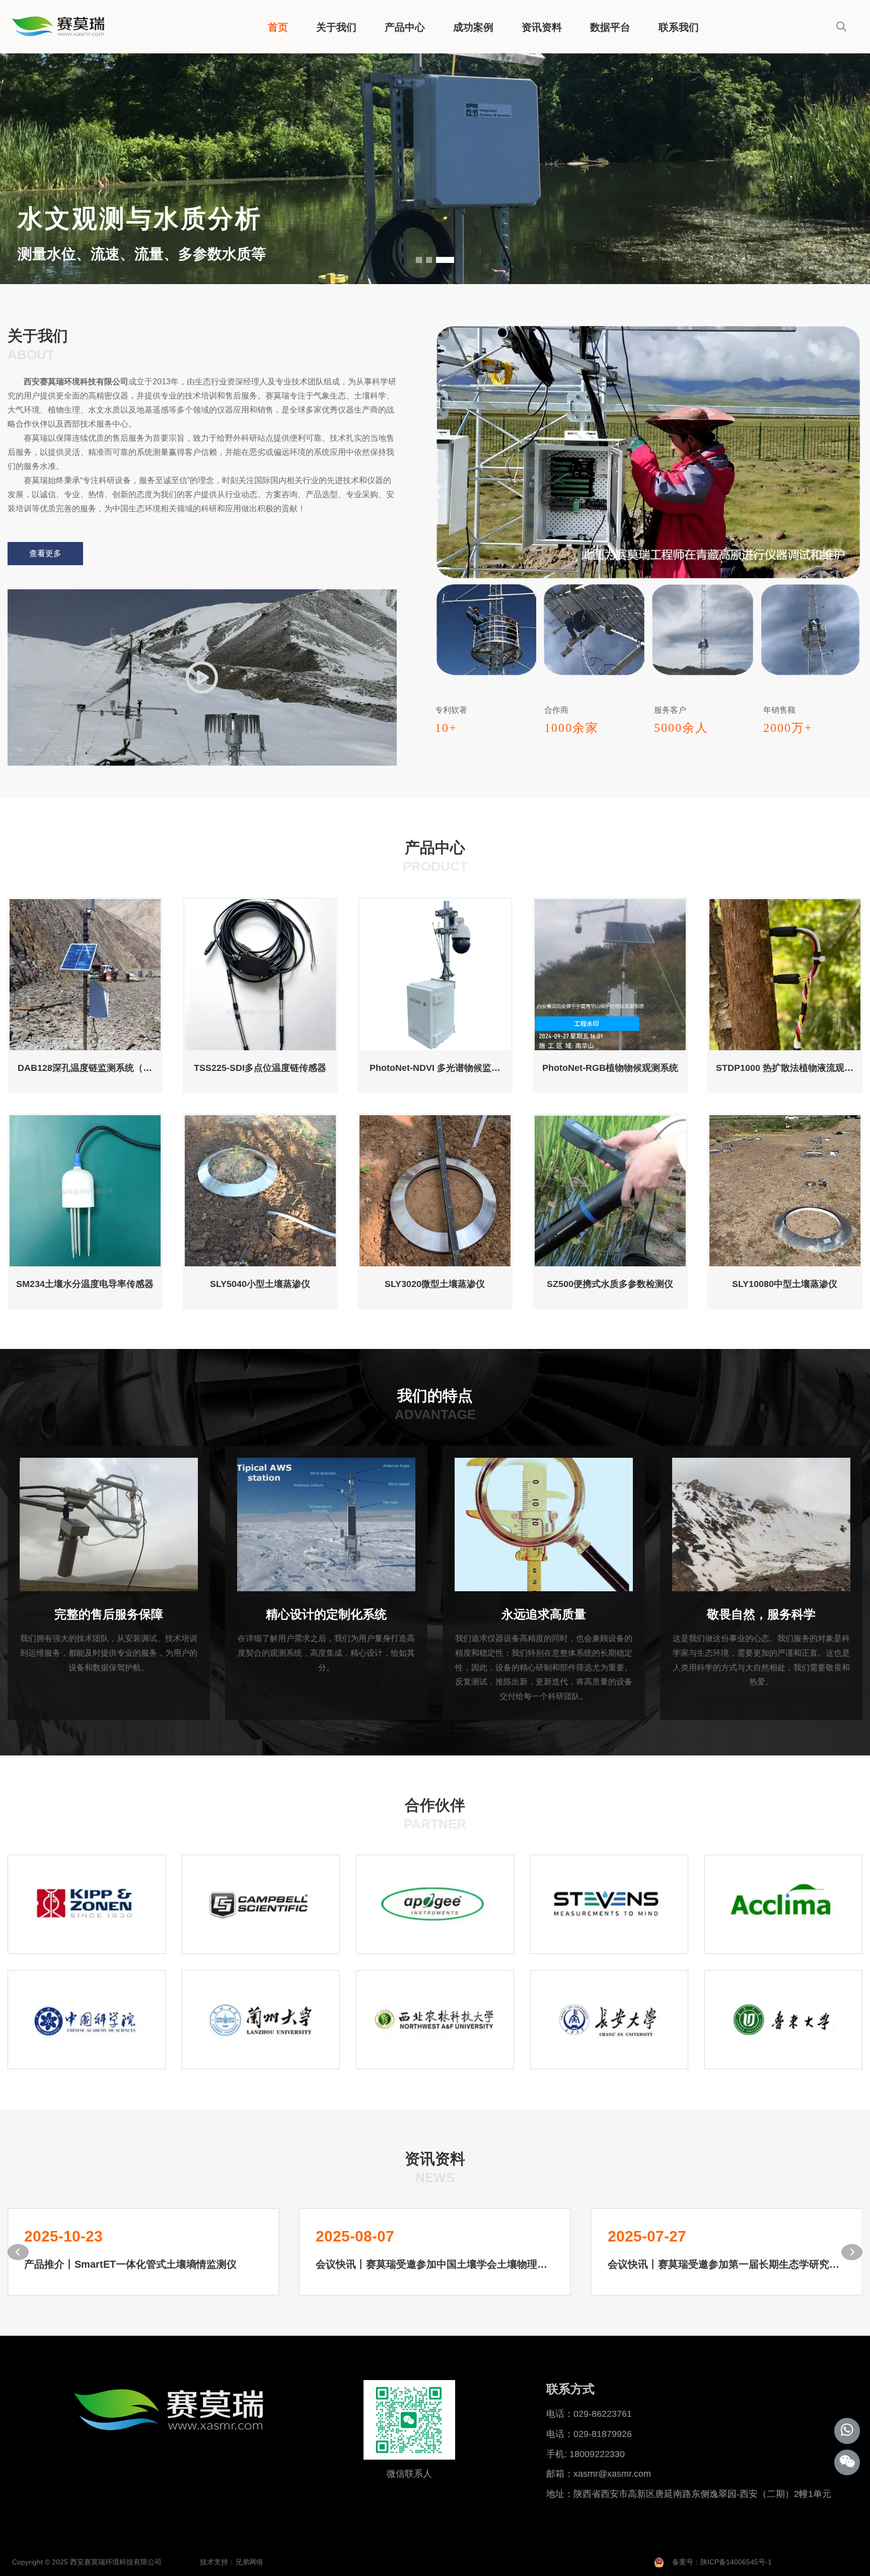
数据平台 (610, 27)
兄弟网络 (249, 2562)
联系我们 (679, 27)
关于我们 (336, 27)
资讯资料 (542, 27)
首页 (278, 27)
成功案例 (473, 27)
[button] (425, 260)
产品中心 (405, 27)
